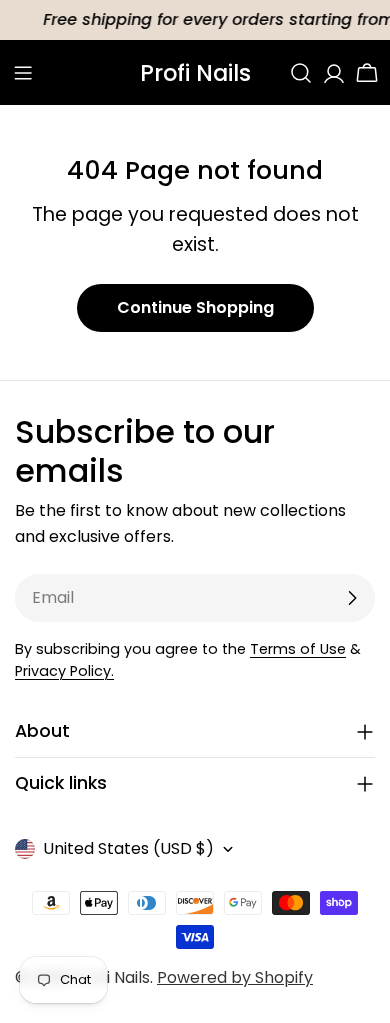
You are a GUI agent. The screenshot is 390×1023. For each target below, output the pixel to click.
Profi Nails (195, 73)
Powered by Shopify (235, 977)
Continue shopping (195, 307)
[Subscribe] (352, 598)
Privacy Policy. (64, 671)
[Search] (301, 73)
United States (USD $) (128, 848)
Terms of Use (298, 649)
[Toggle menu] (23, 73)
